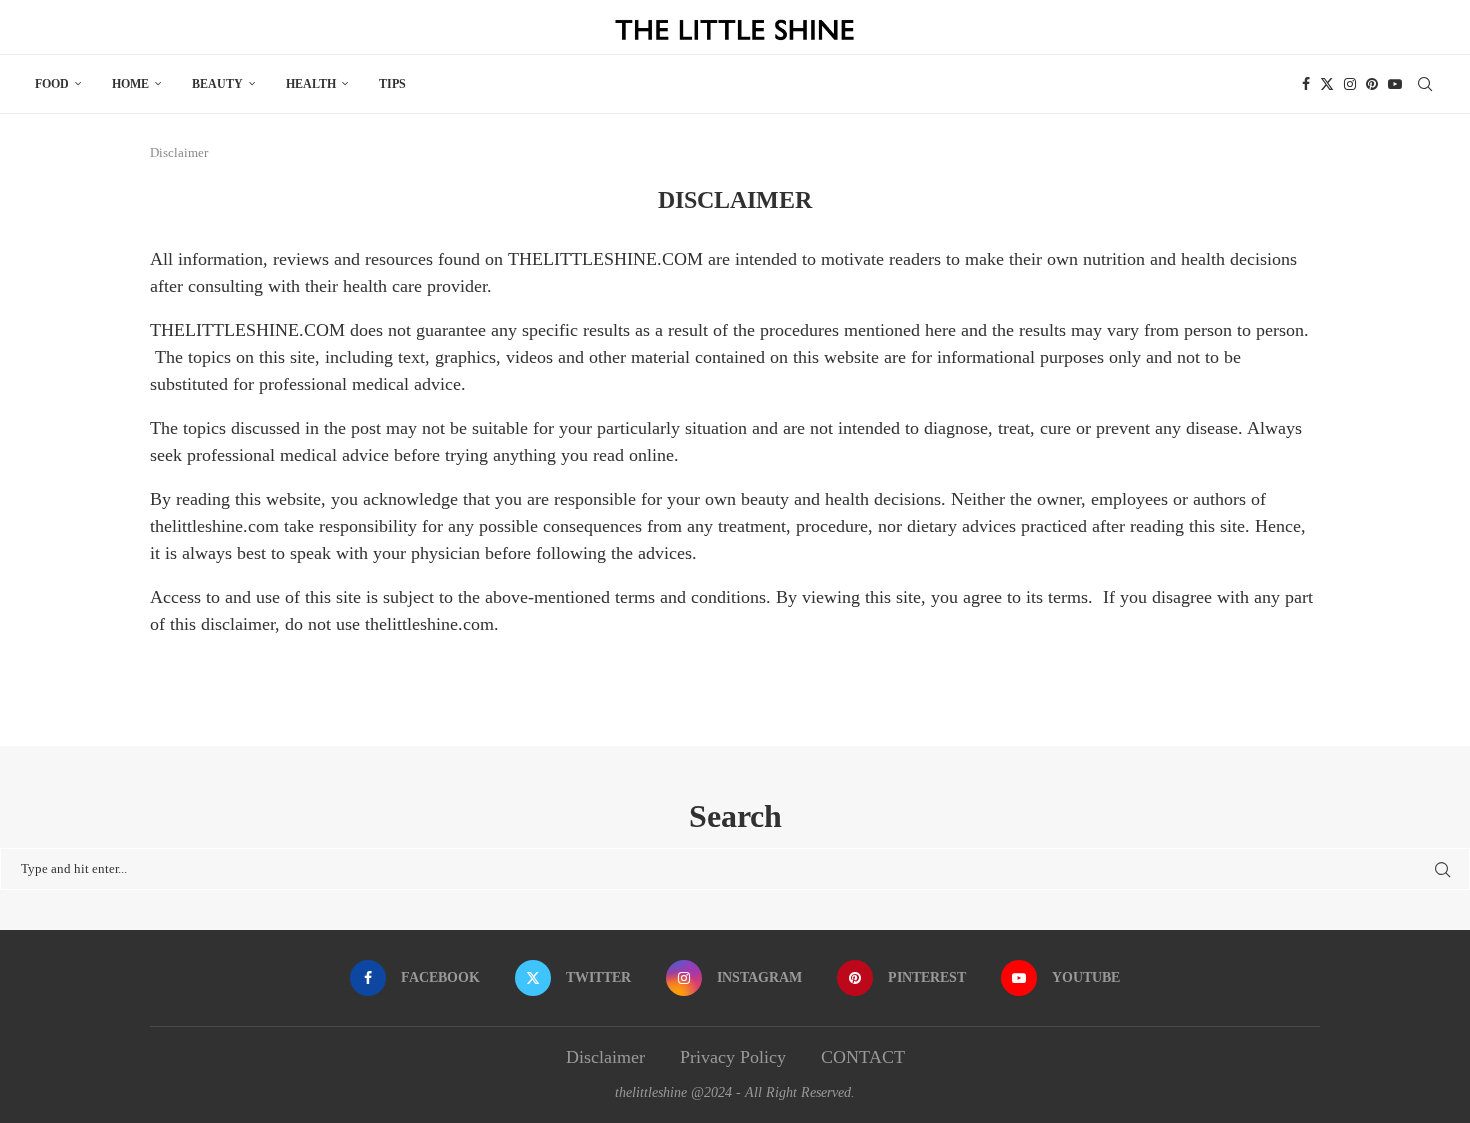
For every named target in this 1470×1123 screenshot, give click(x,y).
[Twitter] (1327, 84)
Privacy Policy (733, 1057)
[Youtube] (1395, 84)
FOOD (52, 84)
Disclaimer (605, 1057)
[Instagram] (1350, 84)
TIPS (392, 84)
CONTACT (863, 1057)
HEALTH (311, 84)
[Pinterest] (1372, 84)
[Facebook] (1306, 84)
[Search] (1425, 84)
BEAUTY (217, 84)
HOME (130, 84)
